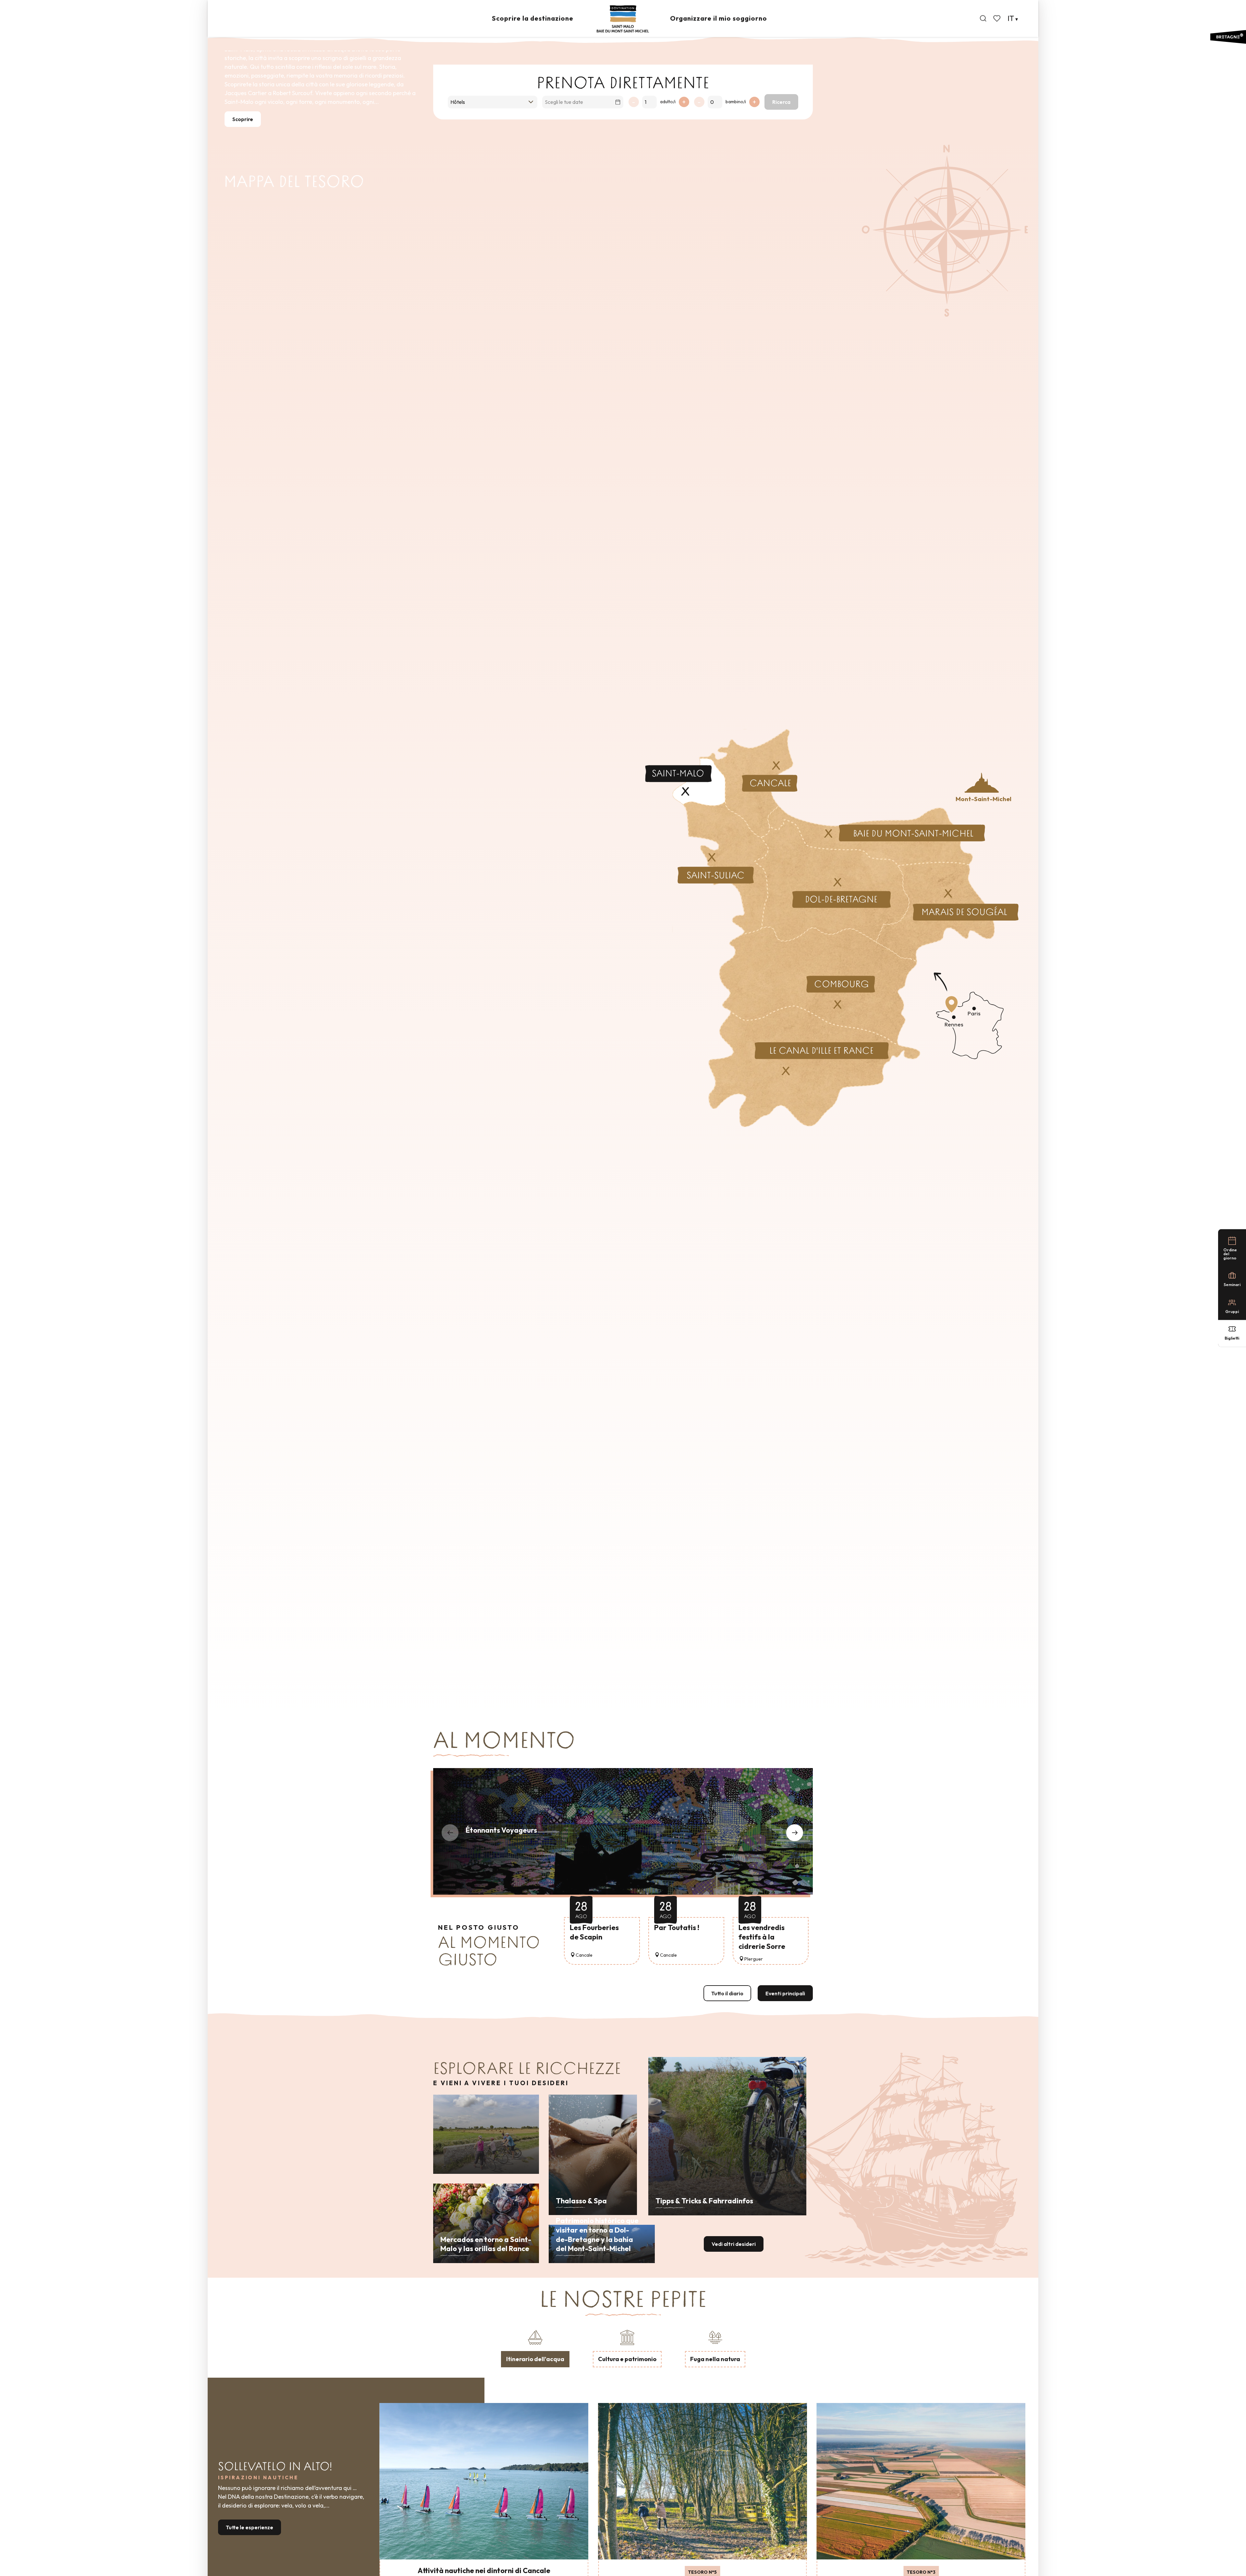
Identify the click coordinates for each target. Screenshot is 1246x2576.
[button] (983, 19)
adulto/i (668, 102)
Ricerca (781, 102)
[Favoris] (997, 19)
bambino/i (736, 102)
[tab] (535, 2347)
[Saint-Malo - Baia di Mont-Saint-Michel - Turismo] (623, 19)
